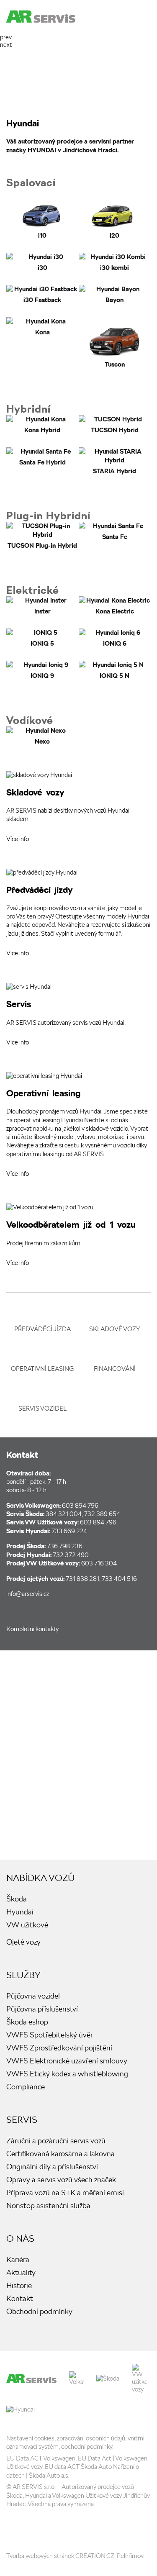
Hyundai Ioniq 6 (115, 638)
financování (115, 1369)
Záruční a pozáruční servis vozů (56, 2141)
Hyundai (20, 1912)
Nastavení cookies (30, 2438)
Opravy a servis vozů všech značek (61, 2180)
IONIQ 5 (42, 638)
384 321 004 (64, 1514)
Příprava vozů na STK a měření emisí (65, 2192)
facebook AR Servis (27, 1610)
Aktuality (21, 2272)
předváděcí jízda (42, 1329)
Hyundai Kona (42, 343)
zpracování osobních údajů (91, 2438)
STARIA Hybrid (115, 462)
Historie (19, 2285)
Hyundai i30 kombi (115, 263)
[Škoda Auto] (108, 2378)
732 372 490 (71, 1555)
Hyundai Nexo (42, 736)
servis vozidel (42, 1409)
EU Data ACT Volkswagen (41, 2458)
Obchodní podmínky (39, 2311)
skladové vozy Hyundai (78, 809)
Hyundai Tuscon (115, 343)
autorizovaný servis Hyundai (78, 1017)
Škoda (17, 1899)
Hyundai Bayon (115, 295)
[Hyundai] (21, 2409)
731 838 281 (82, 1579)
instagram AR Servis (36, 2529)
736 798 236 (65, 1546)
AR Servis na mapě (78, 1755)
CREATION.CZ (95, 2556)
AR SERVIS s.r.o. (34, 2487)
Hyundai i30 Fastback (42, 295)
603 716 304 (99, 1563)
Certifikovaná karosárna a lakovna (60, 2154)
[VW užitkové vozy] (139, 2378)
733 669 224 (69, 1531)
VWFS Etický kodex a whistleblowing (67, 2074)
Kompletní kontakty (32, 1629)
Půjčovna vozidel (33, 1996)
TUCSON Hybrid (115, 425)
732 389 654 (102, 1514)
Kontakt (20, 2298)
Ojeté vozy (23, 1942)
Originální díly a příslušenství (52, 2167)
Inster (42, 606)
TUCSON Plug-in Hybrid (42, 536)
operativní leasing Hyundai (78, 1127)
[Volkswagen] (76, 2378)
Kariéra (18, 2259)
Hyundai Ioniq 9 (42, 671)
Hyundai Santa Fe (42, 462)
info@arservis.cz (28, 1594)
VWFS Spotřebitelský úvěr (50, 2035)
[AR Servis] (31, 2379)
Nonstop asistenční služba (48, 2205)
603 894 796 (80, 1506)
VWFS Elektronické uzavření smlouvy (67, 2061)
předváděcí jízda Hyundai (78, 916)
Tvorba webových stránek (40, 2556)
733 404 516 (119, 1579)
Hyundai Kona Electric (115, 606)
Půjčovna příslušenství (42, 2009)
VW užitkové (27, 1925)
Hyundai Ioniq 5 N (115, 671)
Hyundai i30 (42, 263)
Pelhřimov (130, 2556)
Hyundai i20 (115, 214)
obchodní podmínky (87, 2447)
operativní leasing (42, 1369)
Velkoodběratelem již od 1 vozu (78, 1238)
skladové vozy (115, 1329)
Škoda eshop (27, 2022)
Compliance (26, 2087)
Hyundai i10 (42, 214)
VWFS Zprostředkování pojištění (59, 2048)
